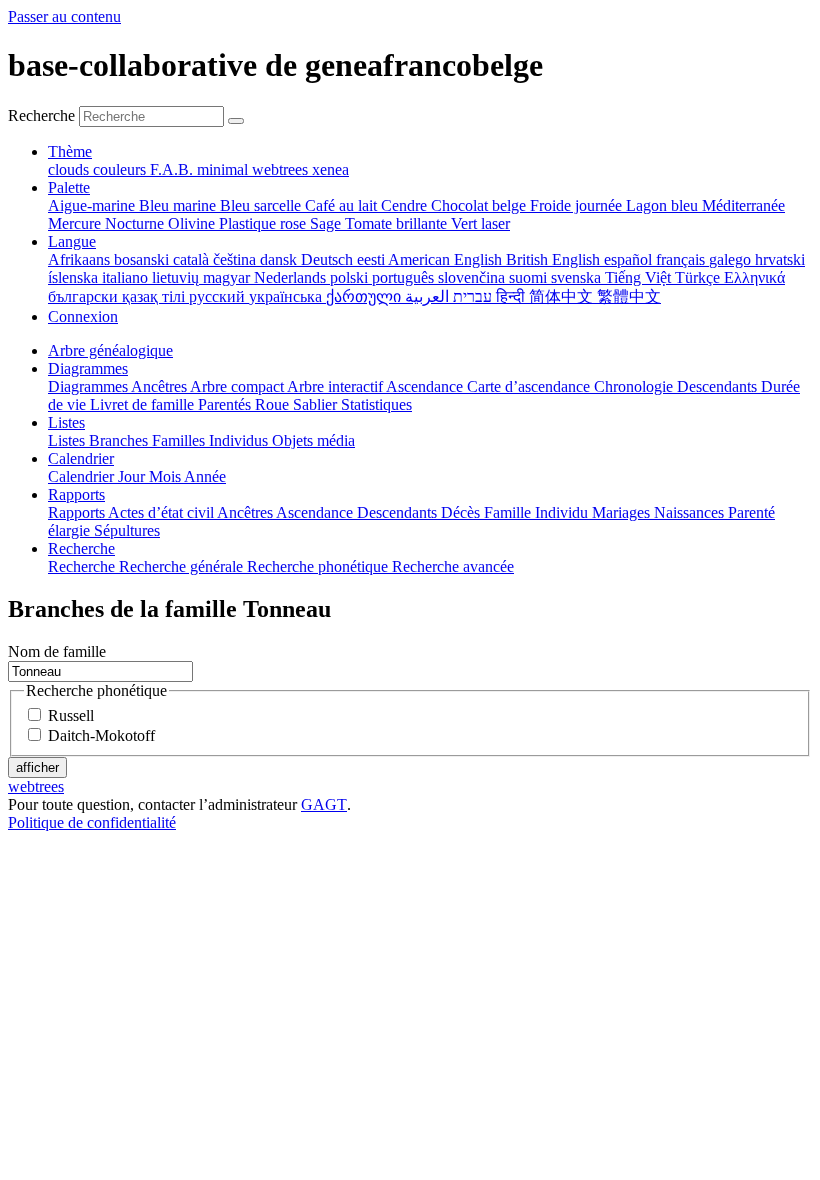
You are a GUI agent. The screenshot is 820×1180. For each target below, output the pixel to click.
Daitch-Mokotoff (101, 735)
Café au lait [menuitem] (343, 205)
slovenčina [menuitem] (473, 277)
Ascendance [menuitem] (426, 386)
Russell (71, 715)
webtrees (36, 786)
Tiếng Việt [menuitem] (640, 277)
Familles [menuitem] (180, 440)
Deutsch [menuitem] (329, 259)
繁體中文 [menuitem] (629, 296)
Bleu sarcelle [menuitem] (262, 205)
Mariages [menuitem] (623, 512)
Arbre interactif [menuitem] (336, 386)
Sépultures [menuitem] (127, 530)
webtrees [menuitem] (282, 169)
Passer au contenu (64, 16)
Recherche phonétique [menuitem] (319, 566)
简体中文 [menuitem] (563, 296)
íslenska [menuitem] (75, 277)
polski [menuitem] (351, 277)
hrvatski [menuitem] (780, 259)
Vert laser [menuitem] (480, 223)
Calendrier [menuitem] (83, 476)
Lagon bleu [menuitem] (664, 205)
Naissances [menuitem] (691, 512)
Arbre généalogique (110, 350)
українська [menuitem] (287, 296)
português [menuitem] (405, 277)
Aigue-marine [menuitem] (93, 205)
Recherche (41, 115)
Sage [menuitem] (327, 223)
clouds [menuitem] (70, 169)
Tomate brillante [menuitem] (398, 223)
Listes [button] (66, 422)
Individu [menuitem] (563, 512)
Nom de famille (57, 651)
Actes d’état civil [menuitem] (162, 512)
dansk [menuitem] (280, 259)
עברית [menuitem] (470, 296)
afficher (37, 767)
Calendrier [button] (81, 458)
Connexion (83, 316)
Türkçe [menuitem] (699, 277)
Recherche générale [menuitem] (183, 566)
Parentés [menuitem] (226, 404)
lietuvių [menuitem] (177, 277)
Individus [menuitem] (240, 440)
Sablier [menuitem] (317, 404)
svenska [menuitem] (578, 277)
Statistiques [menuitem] (376, 404)
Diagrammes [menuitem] (89, 386)
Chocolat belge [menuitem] (480, 205)
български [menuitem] (85, 296)
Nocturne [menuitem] (136, 223)
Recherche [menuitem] (83, 566)
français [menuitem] (682, 259)
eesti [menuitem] (372, 259)
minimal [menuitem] (224, 169)
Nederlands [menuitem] (292, 277)
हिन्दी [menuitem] (512, 296)
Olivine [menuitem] (193, 223)
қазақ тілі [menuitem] (155, 296)
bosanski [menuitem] (143, 259)
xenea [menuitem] (330, 169)
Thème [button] (70, 151)
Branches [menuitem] (120, 440)
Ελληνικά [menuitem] (754, 277)
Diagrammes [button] (88, 368)
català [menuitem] (193, 259)
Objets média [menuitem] (313, 440)
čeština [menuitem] (236, 259)
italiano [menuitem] (127, 277)
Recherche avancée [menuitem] (453, 566)
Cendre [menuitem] (406, 205)
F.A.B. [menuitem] (173, 169)
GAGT (324, 804)
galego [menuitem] (732, 259)
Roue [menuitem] (274, 404)
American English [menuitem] (447, 259)
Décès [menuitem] (462, 512)
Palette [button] (69, 187)
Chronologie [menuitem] (635, 386)
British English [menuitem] (555, 259)
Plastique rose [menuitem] (264, 223)
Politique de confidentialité (92, 822)
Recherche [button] (81, 548)
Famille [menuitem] (509, 512)
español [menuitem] (630, 259)
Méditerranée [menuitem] (743, 205)
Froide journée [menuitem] (578, 205)
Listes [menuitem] (68, 440)
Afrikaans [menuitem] (81, 259)
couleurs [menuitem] (121, 169)
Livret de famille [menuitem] (144, 404)
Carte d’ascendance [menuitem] (530, 386)
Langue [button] (72, 241)
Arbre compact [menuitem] (238, 386)
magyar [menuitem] (228, 277)
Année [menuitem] (205, 476)
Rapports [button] (76, 494)
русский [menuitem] (219, 296)
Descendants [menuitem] (719, 386)
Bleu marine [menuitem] (179, 205)
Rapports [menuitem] (78, 512)
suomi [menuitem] (530, 277)
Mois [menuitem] (166, 476)
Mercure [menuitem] (76, 223)
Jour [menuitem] (133, 476)
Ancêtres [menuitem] (160, 386)
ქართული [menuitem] (365, 296)
